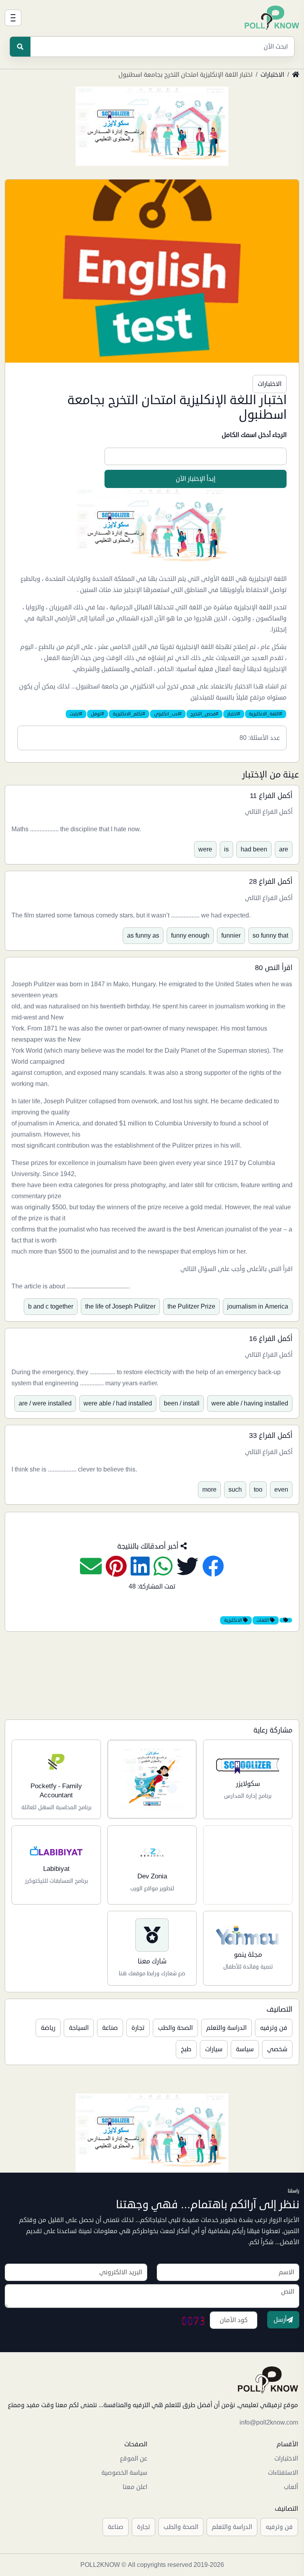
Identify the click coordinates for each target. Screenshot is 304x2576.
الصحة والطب (175, 2028)
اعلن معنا (135, 2487)
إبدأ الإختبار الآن (196, 479)
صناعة (110, 2028)
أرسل (280, 2320)
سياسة (245, 2049)
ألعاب (291, 2487)
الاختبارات (272, 75)
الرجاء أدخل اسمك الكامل (254, 435)
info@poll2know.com (269, 2423)
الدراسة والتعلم (226, 2028)
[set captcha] (193, 2320)
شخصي (277, 2049)
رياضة (48, 2028)
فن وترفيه (274, 2028)
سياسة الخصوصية (124, 2473)
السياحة (79, 2028)
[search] (20, 47)
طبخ (186, 2049)
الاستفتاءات (283, 2473)
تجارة (138, 2028)
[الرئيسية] (272, 18)
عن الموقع (134, 2459)
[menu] (13, 18)
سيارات (214, 2049)
